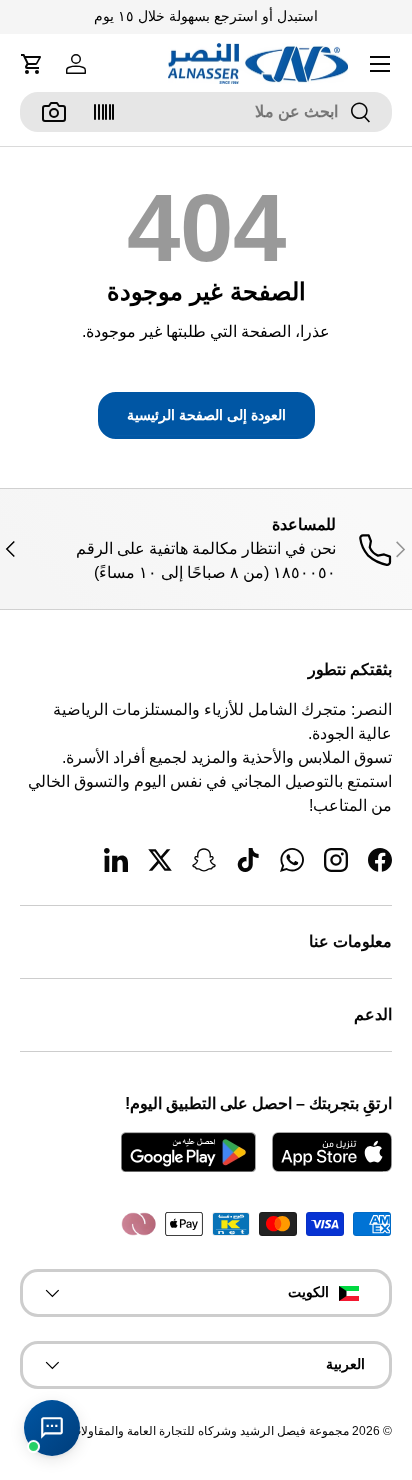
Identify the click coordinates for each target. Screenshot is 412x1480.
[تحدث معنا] (52, 1428)
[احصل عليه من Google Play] (188, 1152)
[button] (32, 64)
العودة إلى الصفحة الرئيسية (206, 415)
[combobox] (206, 112)
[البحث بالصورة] (54, 112)
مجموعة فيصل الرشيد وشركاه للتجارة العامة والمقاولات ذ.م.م (195, 1431)
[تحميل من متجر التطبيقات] (332, 1152)
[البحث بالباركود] (104, 112)
